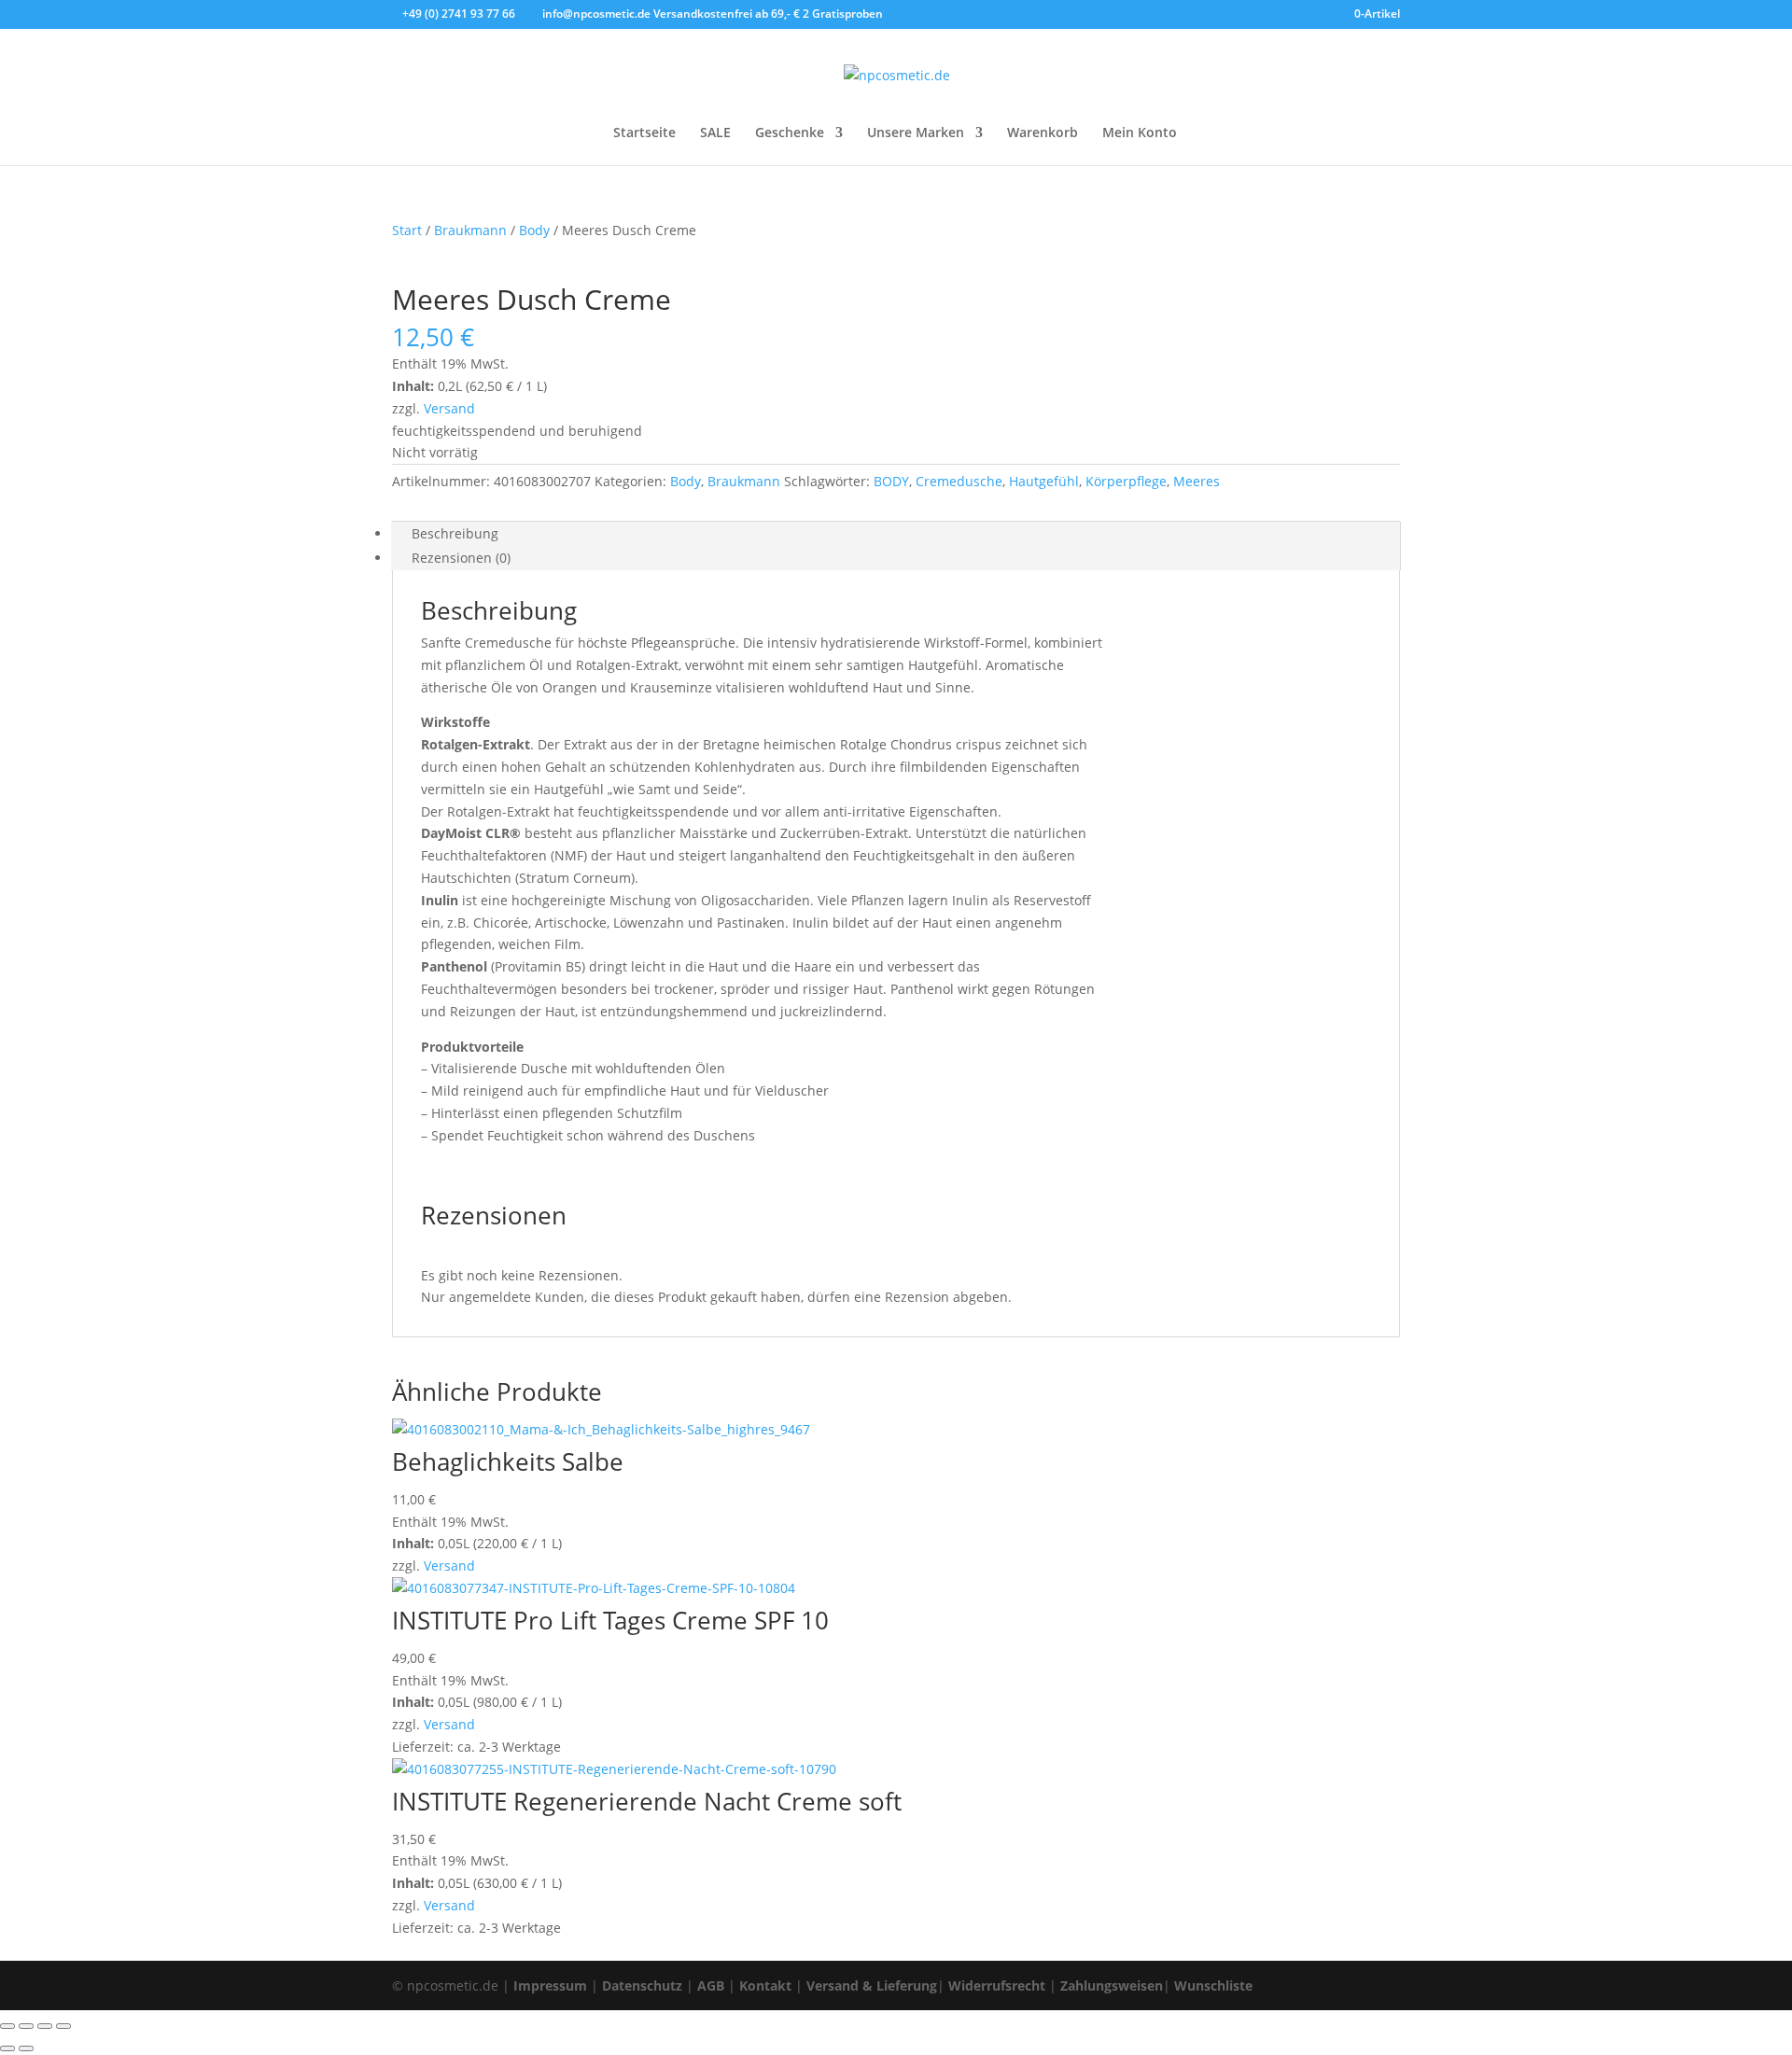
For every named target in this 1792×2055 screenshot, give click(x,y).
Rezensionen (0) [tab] (461, 558)
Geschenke (790, 133)
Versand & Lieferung (872, 1985)
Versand (449, 408)
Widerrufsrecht (997, 1985)
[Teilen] (45, 2026)
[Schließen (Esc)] (63, 2026)
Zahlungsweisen (1112, 1985)
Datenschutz (642, 1985)
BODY (891, 481)
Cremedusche (959, 481)
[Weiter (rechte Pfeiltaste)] (26, 2048)
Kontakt (765, 1985)
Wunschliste (1213, 1985)
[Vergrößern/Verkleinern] (7, 2026)
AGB (711, 1985)
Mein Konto (1140, 133)
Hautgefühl (1044, 481)
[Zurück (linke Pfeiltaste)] (7, 2048)
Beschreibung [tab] (455, 533)
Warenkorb (1043, 133)
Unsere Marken (916, 133)
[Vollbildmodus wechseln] (26, 2026)
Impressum (550, 1985)
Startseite (644, 133)
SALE (715, 133)
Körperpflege (1126, 481)
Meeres (1197, 481)
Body (534, 230)
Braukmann (470, 230)
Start (407, 230)
